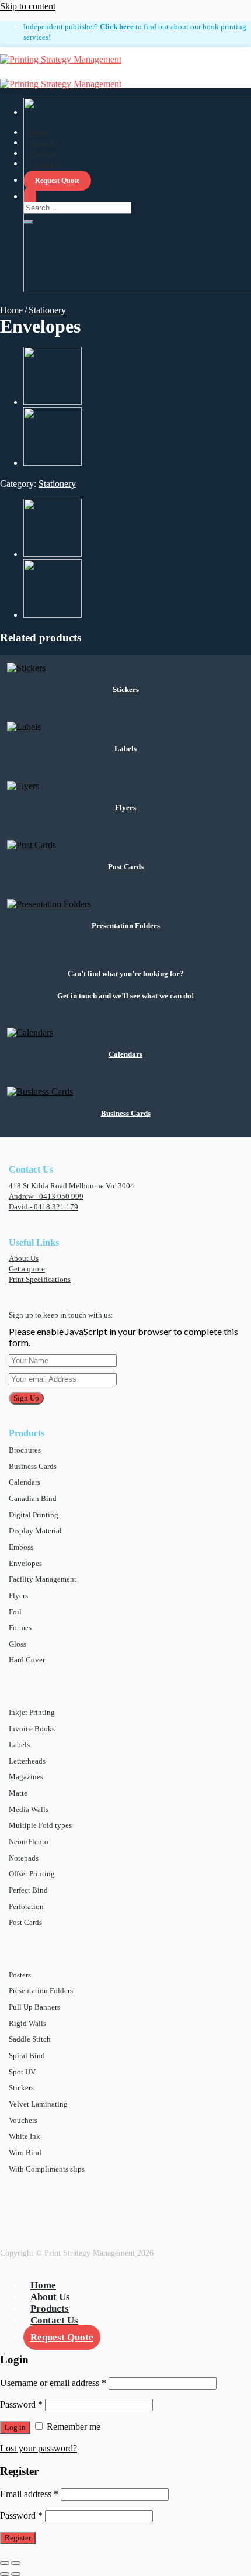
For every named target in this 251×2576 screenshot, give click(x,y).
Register (18, 2538)
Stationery (47, 310)
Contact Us (54, 2320)
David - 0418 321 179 (43, 1207)
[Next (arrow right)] (16, 2574)
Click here (117, 27)
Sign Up (26, 1398)
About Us (24, 1258)
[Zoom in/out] (16, 2563)
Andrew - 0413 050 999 (46, 1197)
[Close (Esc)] (5, 2563)
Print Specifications (40, 1280)
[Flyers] (53, 402)
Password (21, 2404)
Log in (15, 2427)
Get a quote (27, 1269)
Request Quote (62, 2337)
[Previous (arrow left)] (5, 2574)
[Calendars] (53, 463)
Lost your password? (39, 2448)
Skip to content (28, 6)
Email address (29, 2494)
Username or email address (53, 2383)
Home (11, 310)
